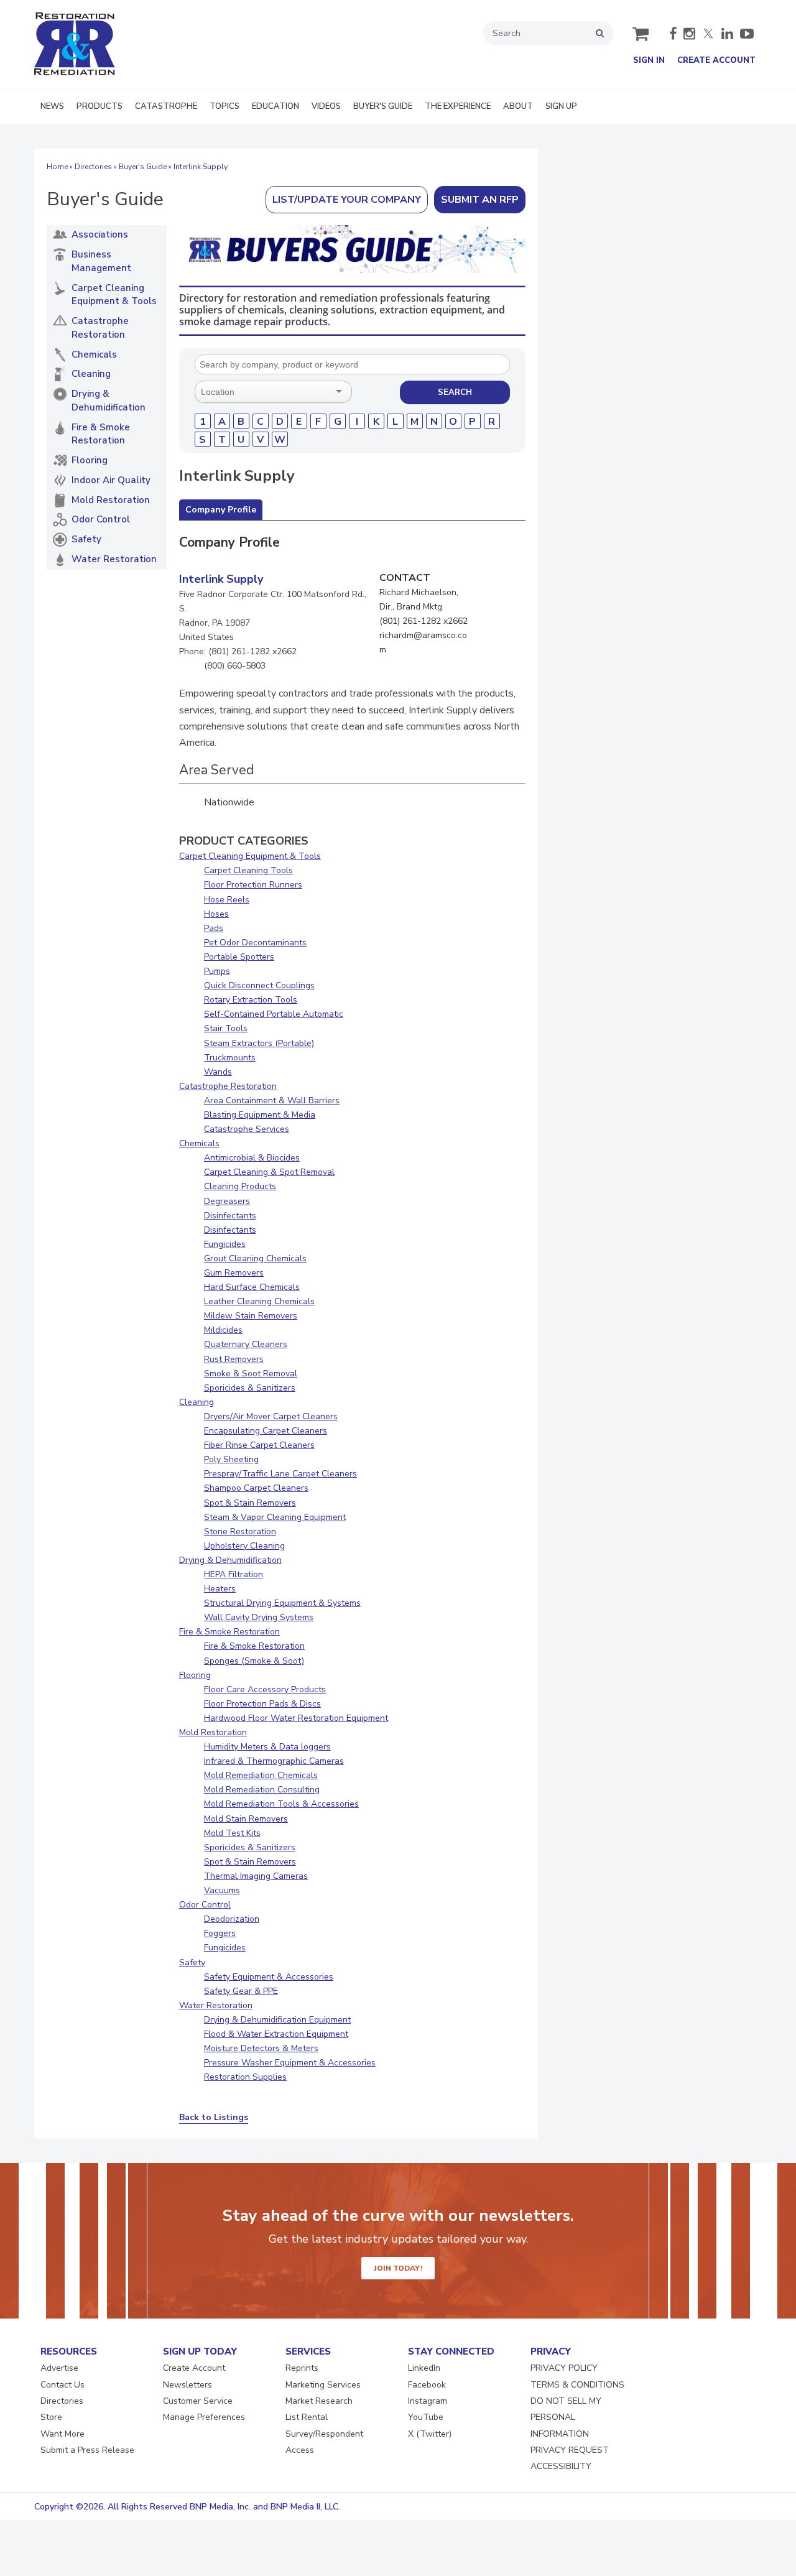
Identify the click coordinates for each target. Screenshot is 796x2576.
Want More (62, 2434)
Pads (214, 928)
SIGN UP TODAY (200, 2351)
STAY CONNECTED (451, 2351)
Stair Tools (226, 1028)
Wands (218, 1072)
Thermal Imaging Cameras (256, 1876)
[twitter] (708, 34)
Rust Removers (234, 1359)
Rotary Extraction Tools (251, 1000)
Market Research (319, 2401)
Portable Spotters (239, 957)
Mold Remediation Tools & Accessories (281, 1804)
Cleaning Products (240, 1186)
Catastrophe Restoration (228, 1086)
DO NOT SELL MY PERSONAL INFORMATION (566, 2417)
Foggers (220, 1933)
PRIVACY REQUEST (570, 2450)
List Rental (307, 2417)
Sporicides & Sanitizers (250, 1388)
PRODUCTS (99, 106)
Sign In (649, 60)
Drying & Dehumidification (230, 1560)
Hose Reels (227, 900)
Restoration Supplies (245, 2077)
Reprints (302, 2368)
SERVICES (308, 2351)
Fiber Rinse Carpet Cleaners (259, 1445)
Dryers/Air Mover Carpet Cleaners (271, 1416)
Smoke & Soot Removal (251, 1374)
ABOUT (518, 106)
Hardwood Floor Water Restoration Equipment (296, 1718)
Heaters (220, 1589)
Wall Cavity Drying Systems (259, 1617)
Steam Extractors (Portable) (259, 1043)
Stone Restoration (240, 1531)
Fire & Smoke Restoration (229, 1632)
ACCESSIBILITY (561, 2466)
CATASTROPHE (166, 106)
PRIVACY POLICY (564, 2368)
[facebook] (673, 34)
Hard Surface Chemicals (252, 1287)
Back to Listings (214, 2117)
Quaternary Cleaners (246, 1344)
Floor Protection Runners (253, 885)
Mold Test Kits (232, 1833)
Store (51, 2417)
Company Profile (221, 510)
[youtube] (747, 34)
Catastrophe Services (247, 1129)
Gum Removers (234, 1273)
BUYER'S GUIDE (383, 106)
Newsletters (187, 2385)
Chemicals (199, 1143)
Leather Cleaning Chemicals (259, 1301)
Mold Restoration (213, 1732)
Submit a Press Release (87, 2450)
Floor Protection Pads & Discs (262, 1704)
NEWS (52, 106)
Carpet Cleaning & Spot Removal (269, 1172)
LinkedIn (424, 2368)
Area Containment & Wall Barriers (272, 1100)
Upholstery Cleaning (244, 1546)
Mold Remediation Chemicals (261, 1775)
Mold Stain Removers (246, 1819)
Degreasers (227, 1201)
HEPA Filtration (234, 1574)
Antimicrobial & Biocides (252, 1158)
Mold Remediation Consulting (262, 1790)
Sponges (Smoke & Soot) (254, 1661)
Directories (93, 167)
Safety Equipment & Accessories (269, 1977)
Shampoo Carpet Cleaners (256, 1488)
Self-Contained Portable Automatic (274, 1014)
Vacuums (222, 1890)
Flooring (195, 1675)
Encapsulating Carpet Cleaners (266, 1431)
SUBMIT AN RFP (480, 200)
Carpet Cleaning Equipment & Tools (250, 856)
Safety (192, 1962)
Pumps (217, 971)
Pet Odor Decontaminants (255, 943)
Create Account (716, 60)
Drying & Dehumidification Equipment (277, 2020)
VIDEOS (326, 106)
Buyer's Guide (143, 167)
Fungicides (225, 1244)
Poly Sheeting (231, 1459)
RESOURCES (69, 2351)
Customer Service (198, 2401)
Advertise (59, 2368)
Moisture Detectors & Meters (261, 2048)
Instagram (428, 2401)
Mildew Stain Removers (251, 1316)
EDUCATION (275, 106)
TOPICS (224, 106)
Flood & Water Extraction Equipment (276, 2034)
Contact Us (62, 2385)
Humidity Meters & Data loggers (267, 1747)
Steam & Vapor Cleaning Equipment (275, 1517)
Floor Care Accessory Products (265, 1689)
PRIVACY (551, 2351)
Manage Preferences (204, 2417)
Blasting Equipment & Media (260, 1115)
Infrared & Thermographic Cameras (274, 1761)
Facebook (427, 2385)
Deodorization (232, 1919)
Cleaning (197, 1402)
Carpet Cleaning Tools (248, 870)
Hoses (216, 914)
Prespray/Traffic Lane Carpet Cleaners (280, 1474)
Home (57, 167)
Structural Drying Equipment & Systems (282, 1603)
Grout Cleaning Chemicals (255, 1258)
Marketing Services (323, 2385)
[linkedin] (727, 34)
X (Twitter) (430, 2434)
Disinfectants (230, 1216)
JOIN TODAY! (398, 2268)
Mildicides (223, 1330)
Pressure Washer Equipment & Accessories (290, 2063)
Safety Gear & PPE (241, 1991)
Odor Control (205, 1905)
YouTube (426, 2417)
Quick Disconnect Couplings (259, 985)
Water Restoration (216, 2005)
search (600, 33)
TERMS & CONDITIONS (577, 2385)
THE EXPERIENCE (458, 106)
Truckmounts (230, 1058)
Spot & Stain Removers (250, 1503)
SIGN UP (561, 106)
